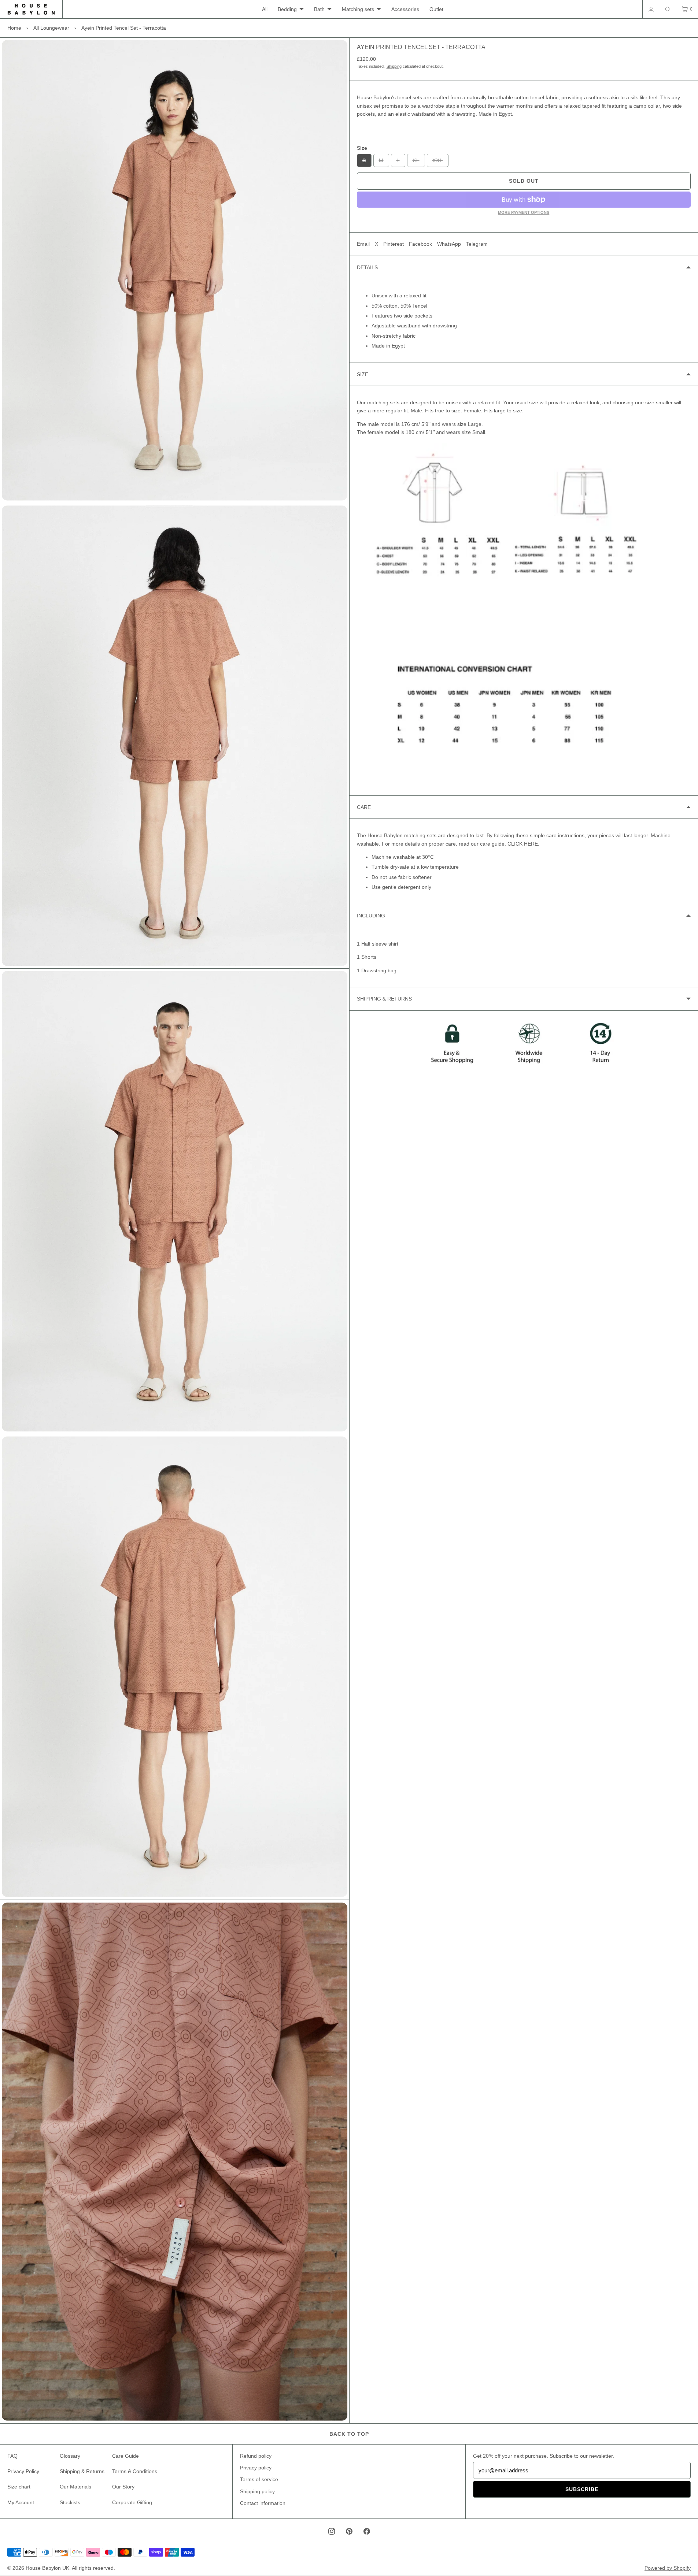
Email (363, 244)
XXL (440, 162)
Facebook (420, 244)
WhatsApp (449, 244)
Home (14, 28)
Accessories (405, 9)
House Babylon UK (47, 2568)
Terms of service (259, 2479)
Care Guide (125, 2456)
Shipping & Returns (82, 2471)
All (265, 9)
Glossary (70, 2456)
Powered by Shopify (668, 2568)
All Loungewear (51, 28)
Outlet (436, 9)
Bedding (287, 9)
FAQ (12, 2456)
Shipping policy (257, 2491)
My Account (21, 2502)
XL (419, 162)
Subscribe (582, 2489)
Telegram (477, 244)
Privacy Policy (23, 2471)
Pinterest (394, 244)
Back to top (349, 2434)
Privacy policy (256, 2468)
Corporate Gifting (132, 2502)
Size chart (19, 2487)
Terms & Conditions (135, 2471)
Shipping (394, 66)
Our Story (123, 2487)
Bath (319, 9)
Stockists (70, 2502)
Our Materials (75, 2487)
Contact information (263, 2503)
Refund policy (256, 2456)
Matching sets (358, 9)
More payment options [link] (524, 212)
